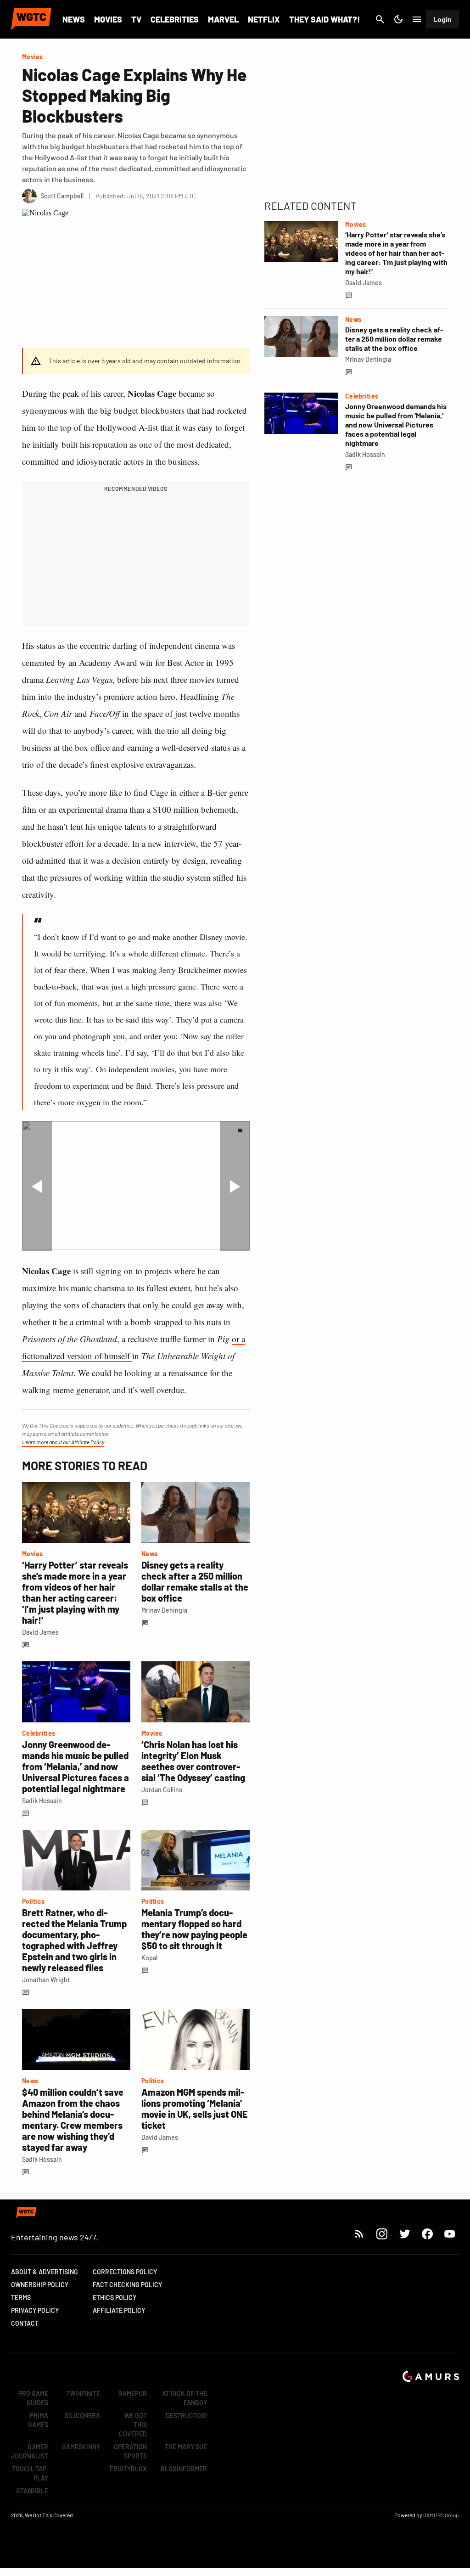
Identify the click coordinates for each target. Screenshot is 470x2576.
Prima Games (38, 2420)
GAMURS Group (441, 2515)
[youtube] (450, 2234)
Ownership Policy (40, 2285)
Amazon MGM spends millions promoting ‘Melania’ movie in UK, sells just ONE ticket (195, 2109)
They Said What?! (325, 19)
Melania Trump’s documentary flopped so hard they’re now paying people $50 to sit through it (194, 1929)
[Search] (380, 19)
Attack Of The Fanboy (185, 2398)
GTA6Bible (32, 2491)
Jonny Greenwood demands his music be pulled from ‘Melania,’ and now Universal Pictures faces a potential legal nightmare (76, 1766)
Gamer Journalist (30, 2451)
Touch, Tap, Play (30, 2473)
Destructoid (186, 2416)
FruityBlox (128, 2469)
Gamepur (133, 2393)
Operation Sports (130, 2451)
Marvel (223, 19)
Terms (21, 2298)
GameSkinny (81, 2447)
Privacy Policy (35, 2310)
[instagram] (382, 2234)
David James (40, 1632)
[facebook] (427, 2234)
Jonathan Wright (46, 1980)
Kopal (149, 1958)
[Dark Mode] (398, 19)
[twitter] (404, 2234)
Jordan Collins (162, 1790)
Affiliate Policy (119, 2310)
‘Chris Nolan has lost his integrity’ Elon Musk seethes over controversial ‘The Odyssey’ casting (193, 1761)
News (74, 19)
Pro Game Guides (33, 2398)
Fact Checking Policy (127, 2285)
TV (136, 19)
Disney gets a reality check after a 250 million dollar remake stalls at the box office (195, 1581)
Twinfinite (83, 2393)
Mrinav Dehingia (164, 1610)
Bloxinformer (184, 2469)
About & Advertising (45, 2272)
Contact (25, 2323)
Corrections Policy (125, 2272)
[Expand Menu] (417, 19)
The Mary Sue (186, 2447)
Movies (108, 19)
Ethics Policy (115, 2298)
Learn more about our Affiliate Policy (63, 1442)
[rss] (359, 2234)
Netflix (264, 19)
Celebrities (175, 19)
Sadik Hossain (42, 1801)
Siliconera (82, 2416)
